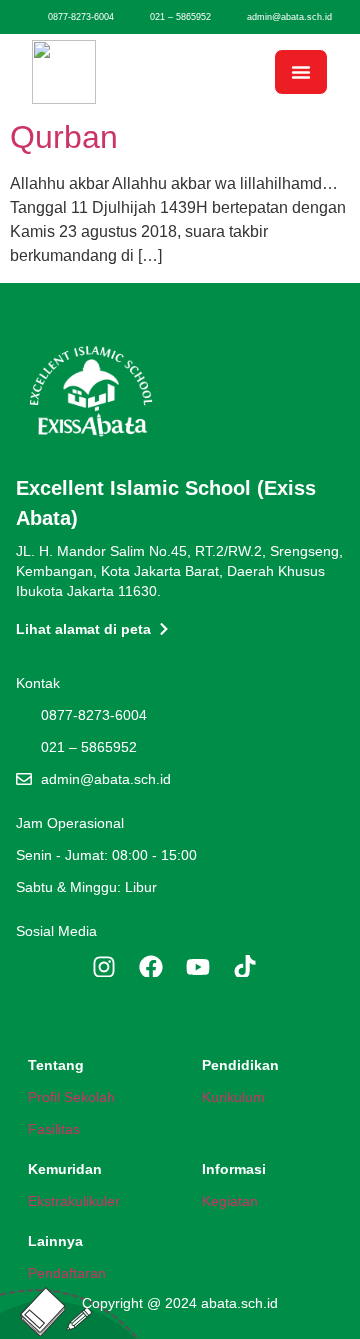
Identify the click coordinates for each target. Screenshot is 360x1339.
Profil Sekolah (71, 1097)
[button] (301, 72)
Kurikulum (233, 1097)
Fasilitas (54, 1129)
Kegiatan (230, 1201)
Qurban (64, 137)
